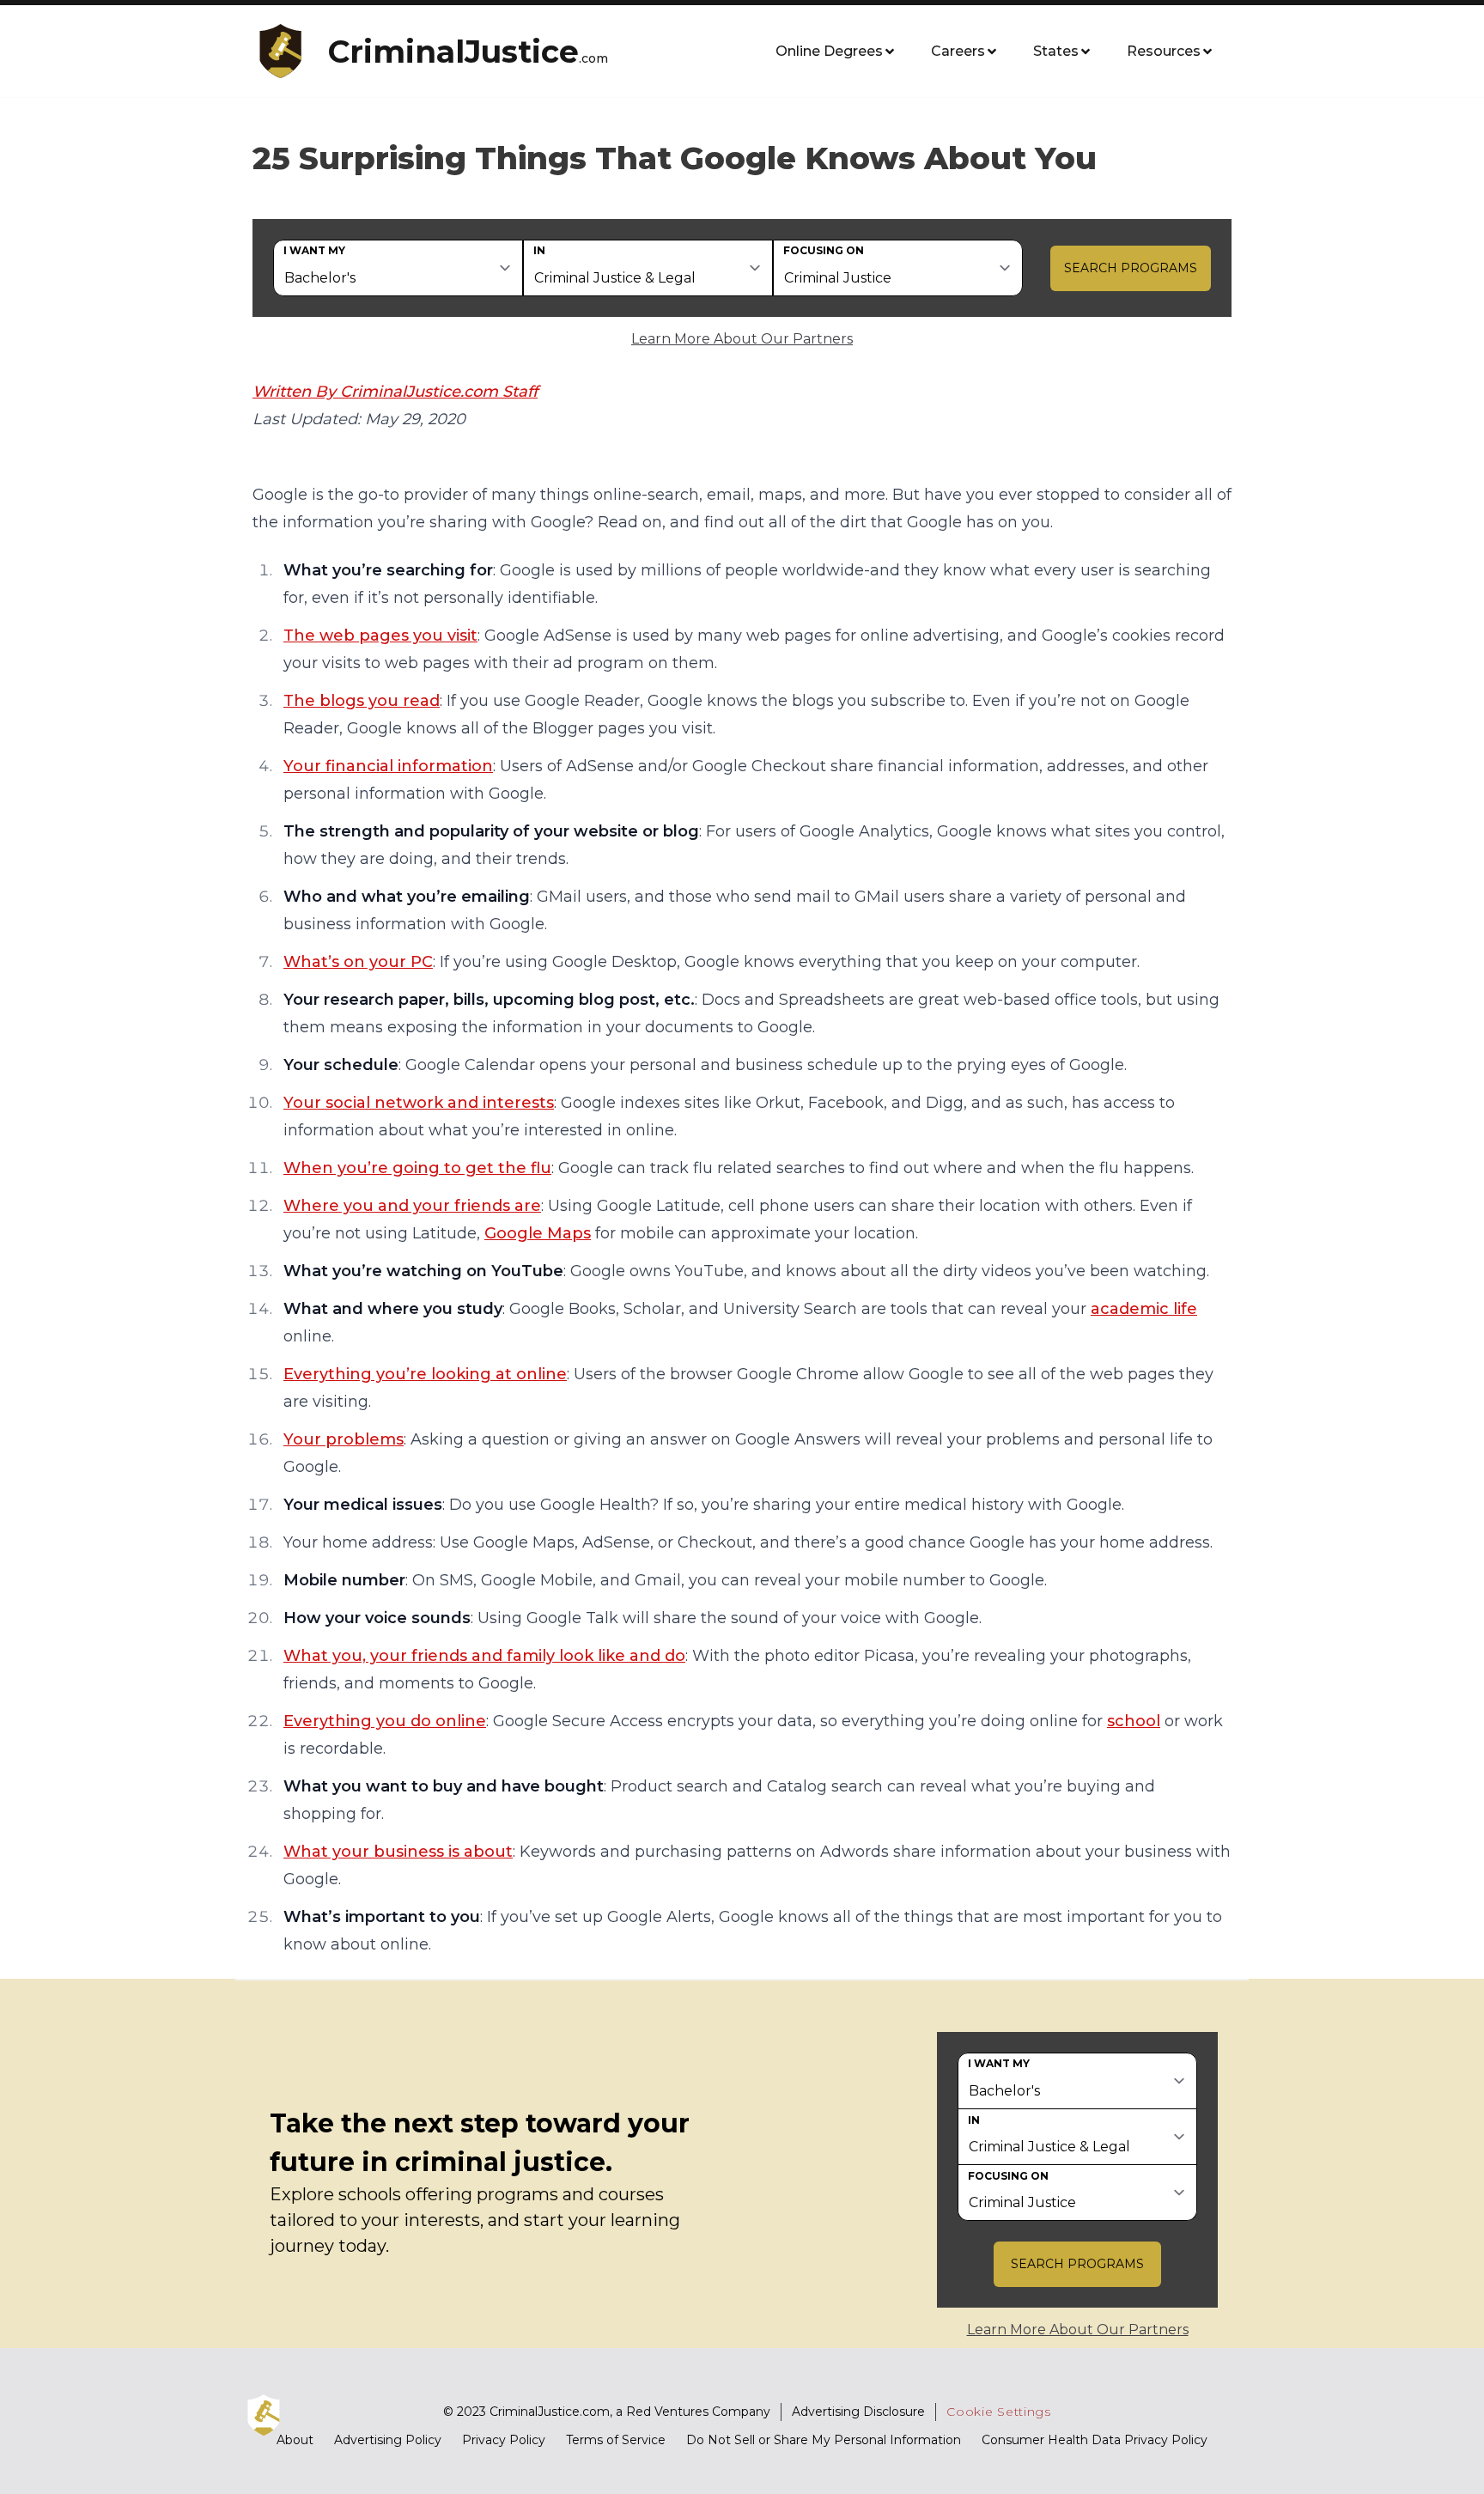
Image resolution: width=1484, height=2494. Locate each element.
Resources (1164, 51)
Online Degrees (829, 51)
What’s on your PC (358, 962)
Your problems (344, 1439)
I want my (314, 250)
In (539, 250)
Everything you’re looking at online (425, 1374)
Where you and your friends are (412, 1206)
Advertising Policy (388, 2440)
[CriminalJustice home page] (287, 51)
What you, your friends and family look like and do (484, 1656)
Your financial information (388, 766)
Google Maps (538, 1233)
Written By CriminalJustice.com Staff (395, 392)
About (295, 2440)
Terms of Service (616, 2440)
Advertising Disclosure (858, 2412)
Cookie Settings (999, 2412)
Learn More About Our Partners (742, 339)
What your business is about (398, 1852)
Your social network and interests (419, 1103)
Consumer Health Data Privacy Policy (1095, 2440)
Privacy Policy (504, 2440)
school (1134, 1721)
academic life (1144, 1309)
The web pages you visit (380, 636)
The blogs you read (362, 701)
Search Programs (1131, 268)
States (1056, 51)
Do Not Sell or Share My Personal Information (824, 2440)
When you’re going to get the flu (417, 1168)
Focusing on (824, 250)
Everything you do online (385, 1721)
